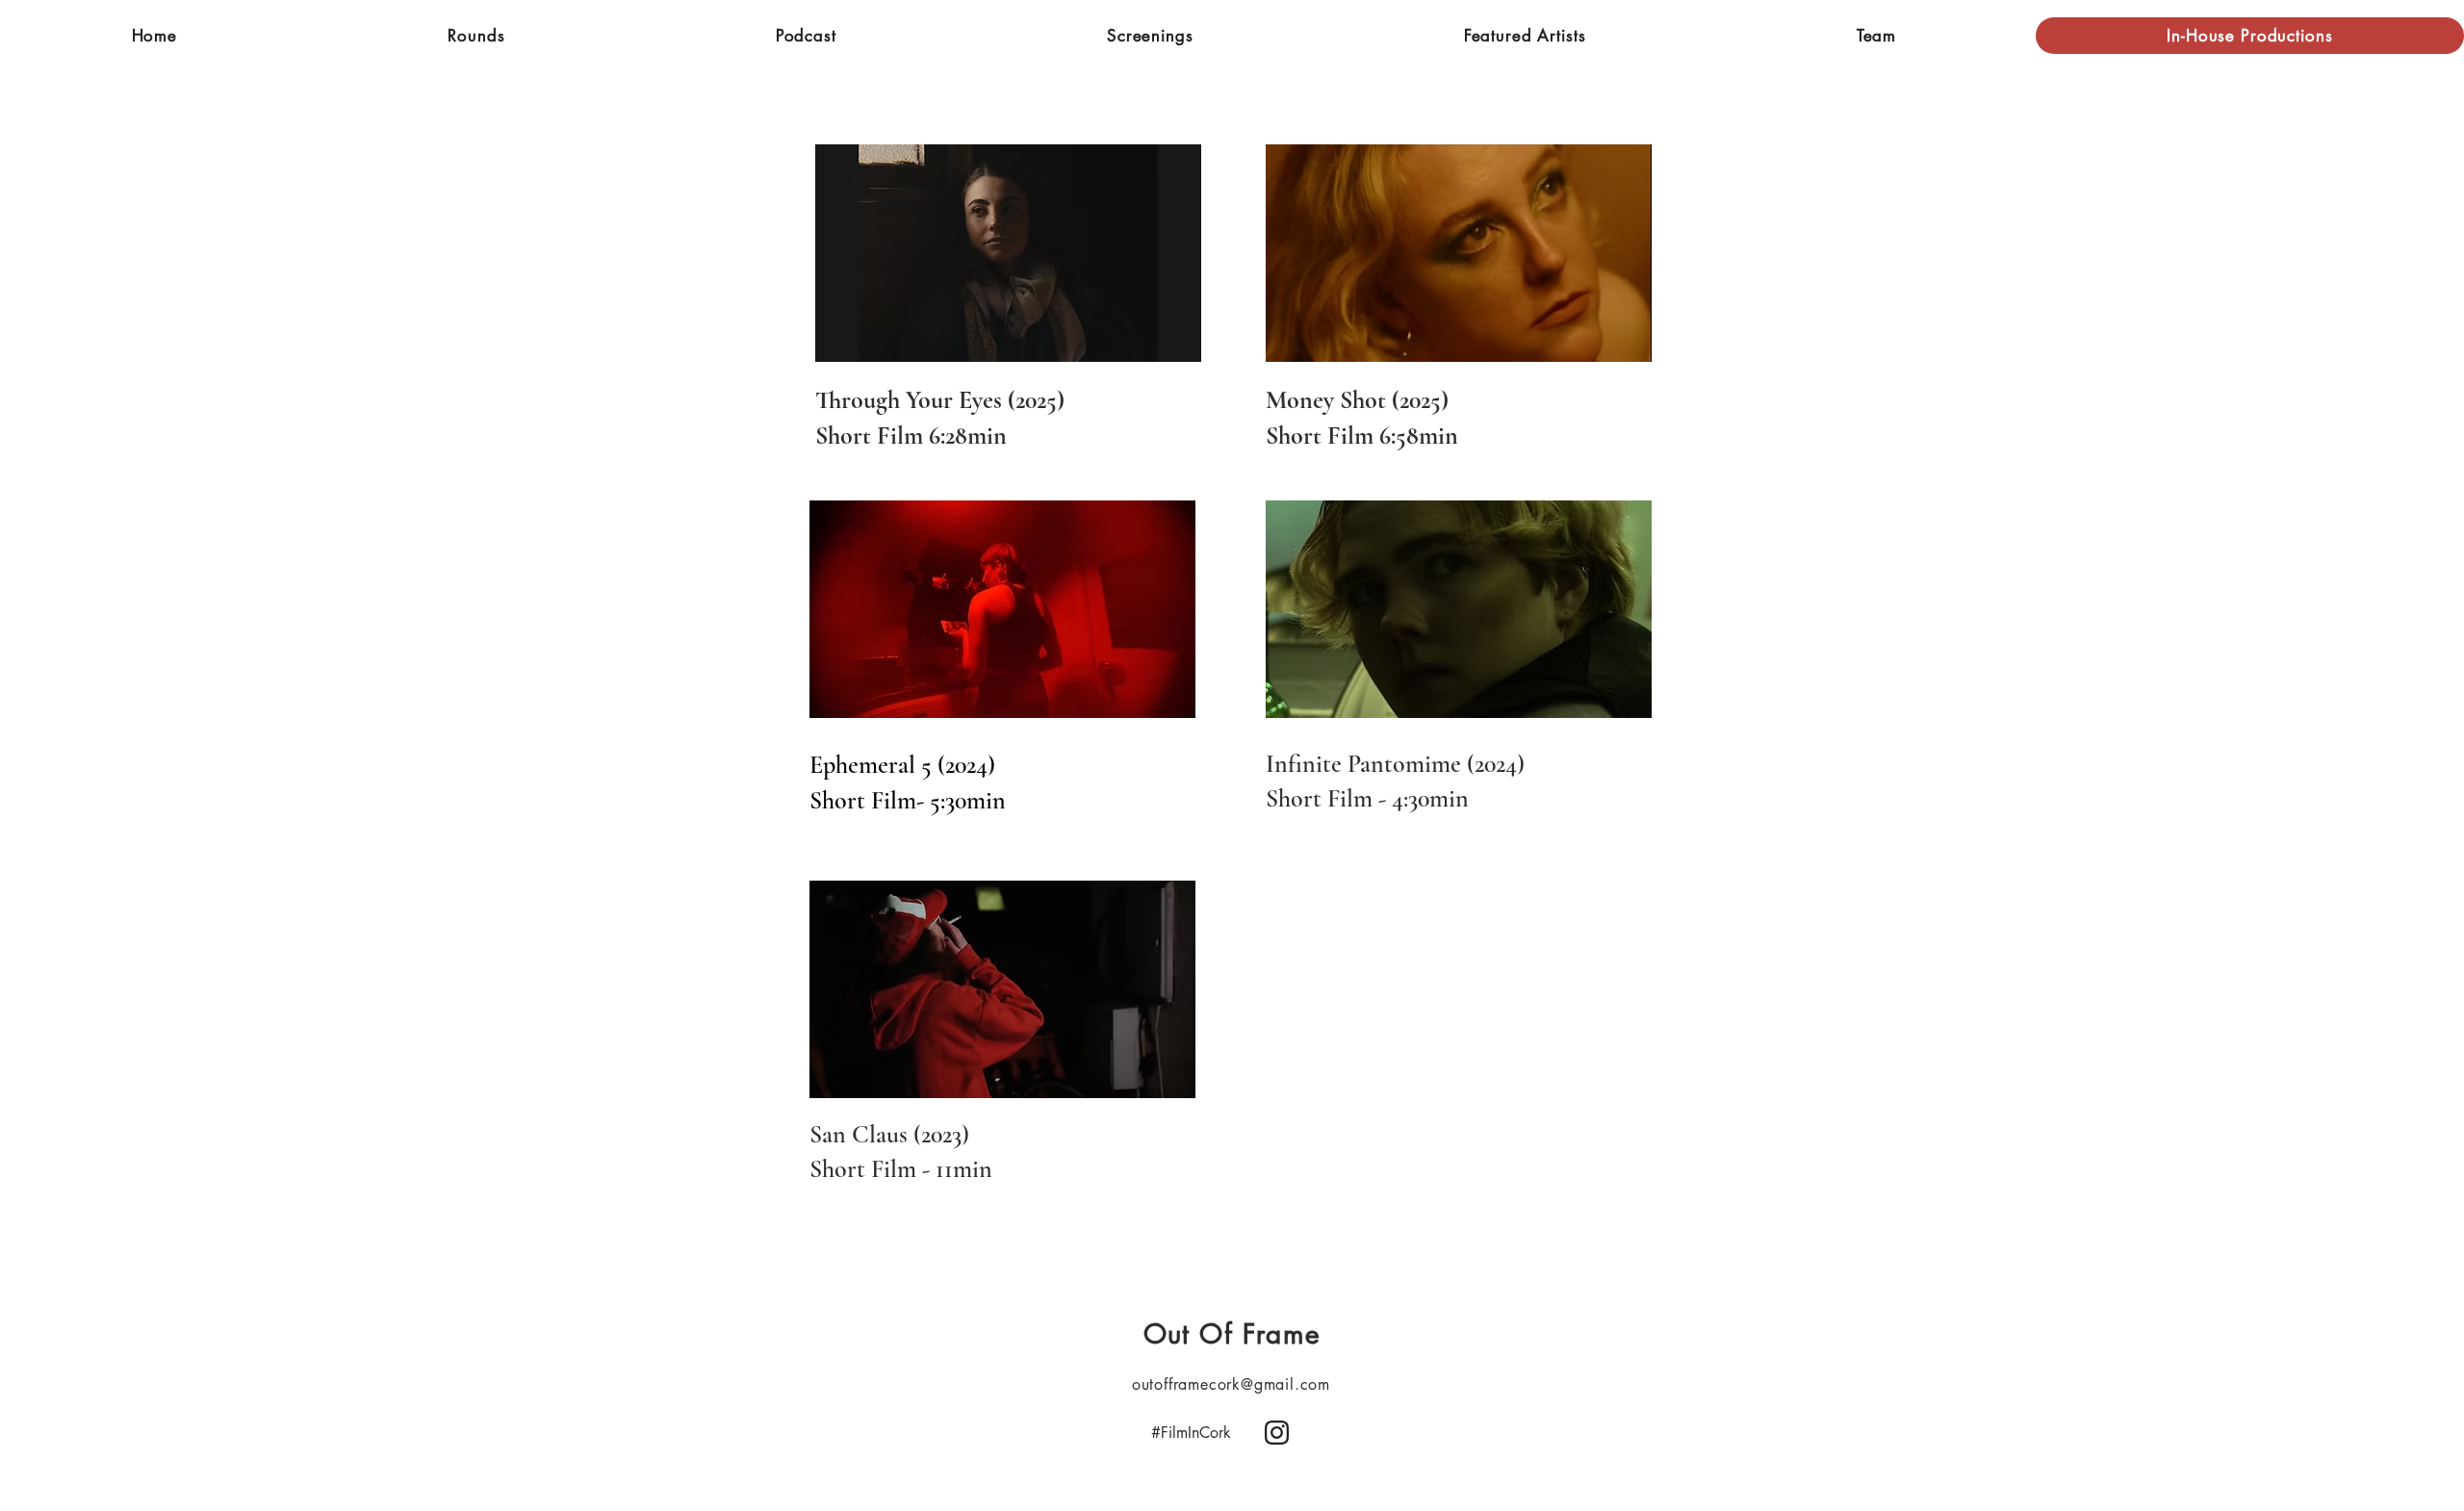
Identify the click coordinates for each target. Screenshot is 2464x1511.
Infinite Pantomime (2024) (1395, 764)
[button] (476, 36)
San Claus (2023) (889, 1134)
